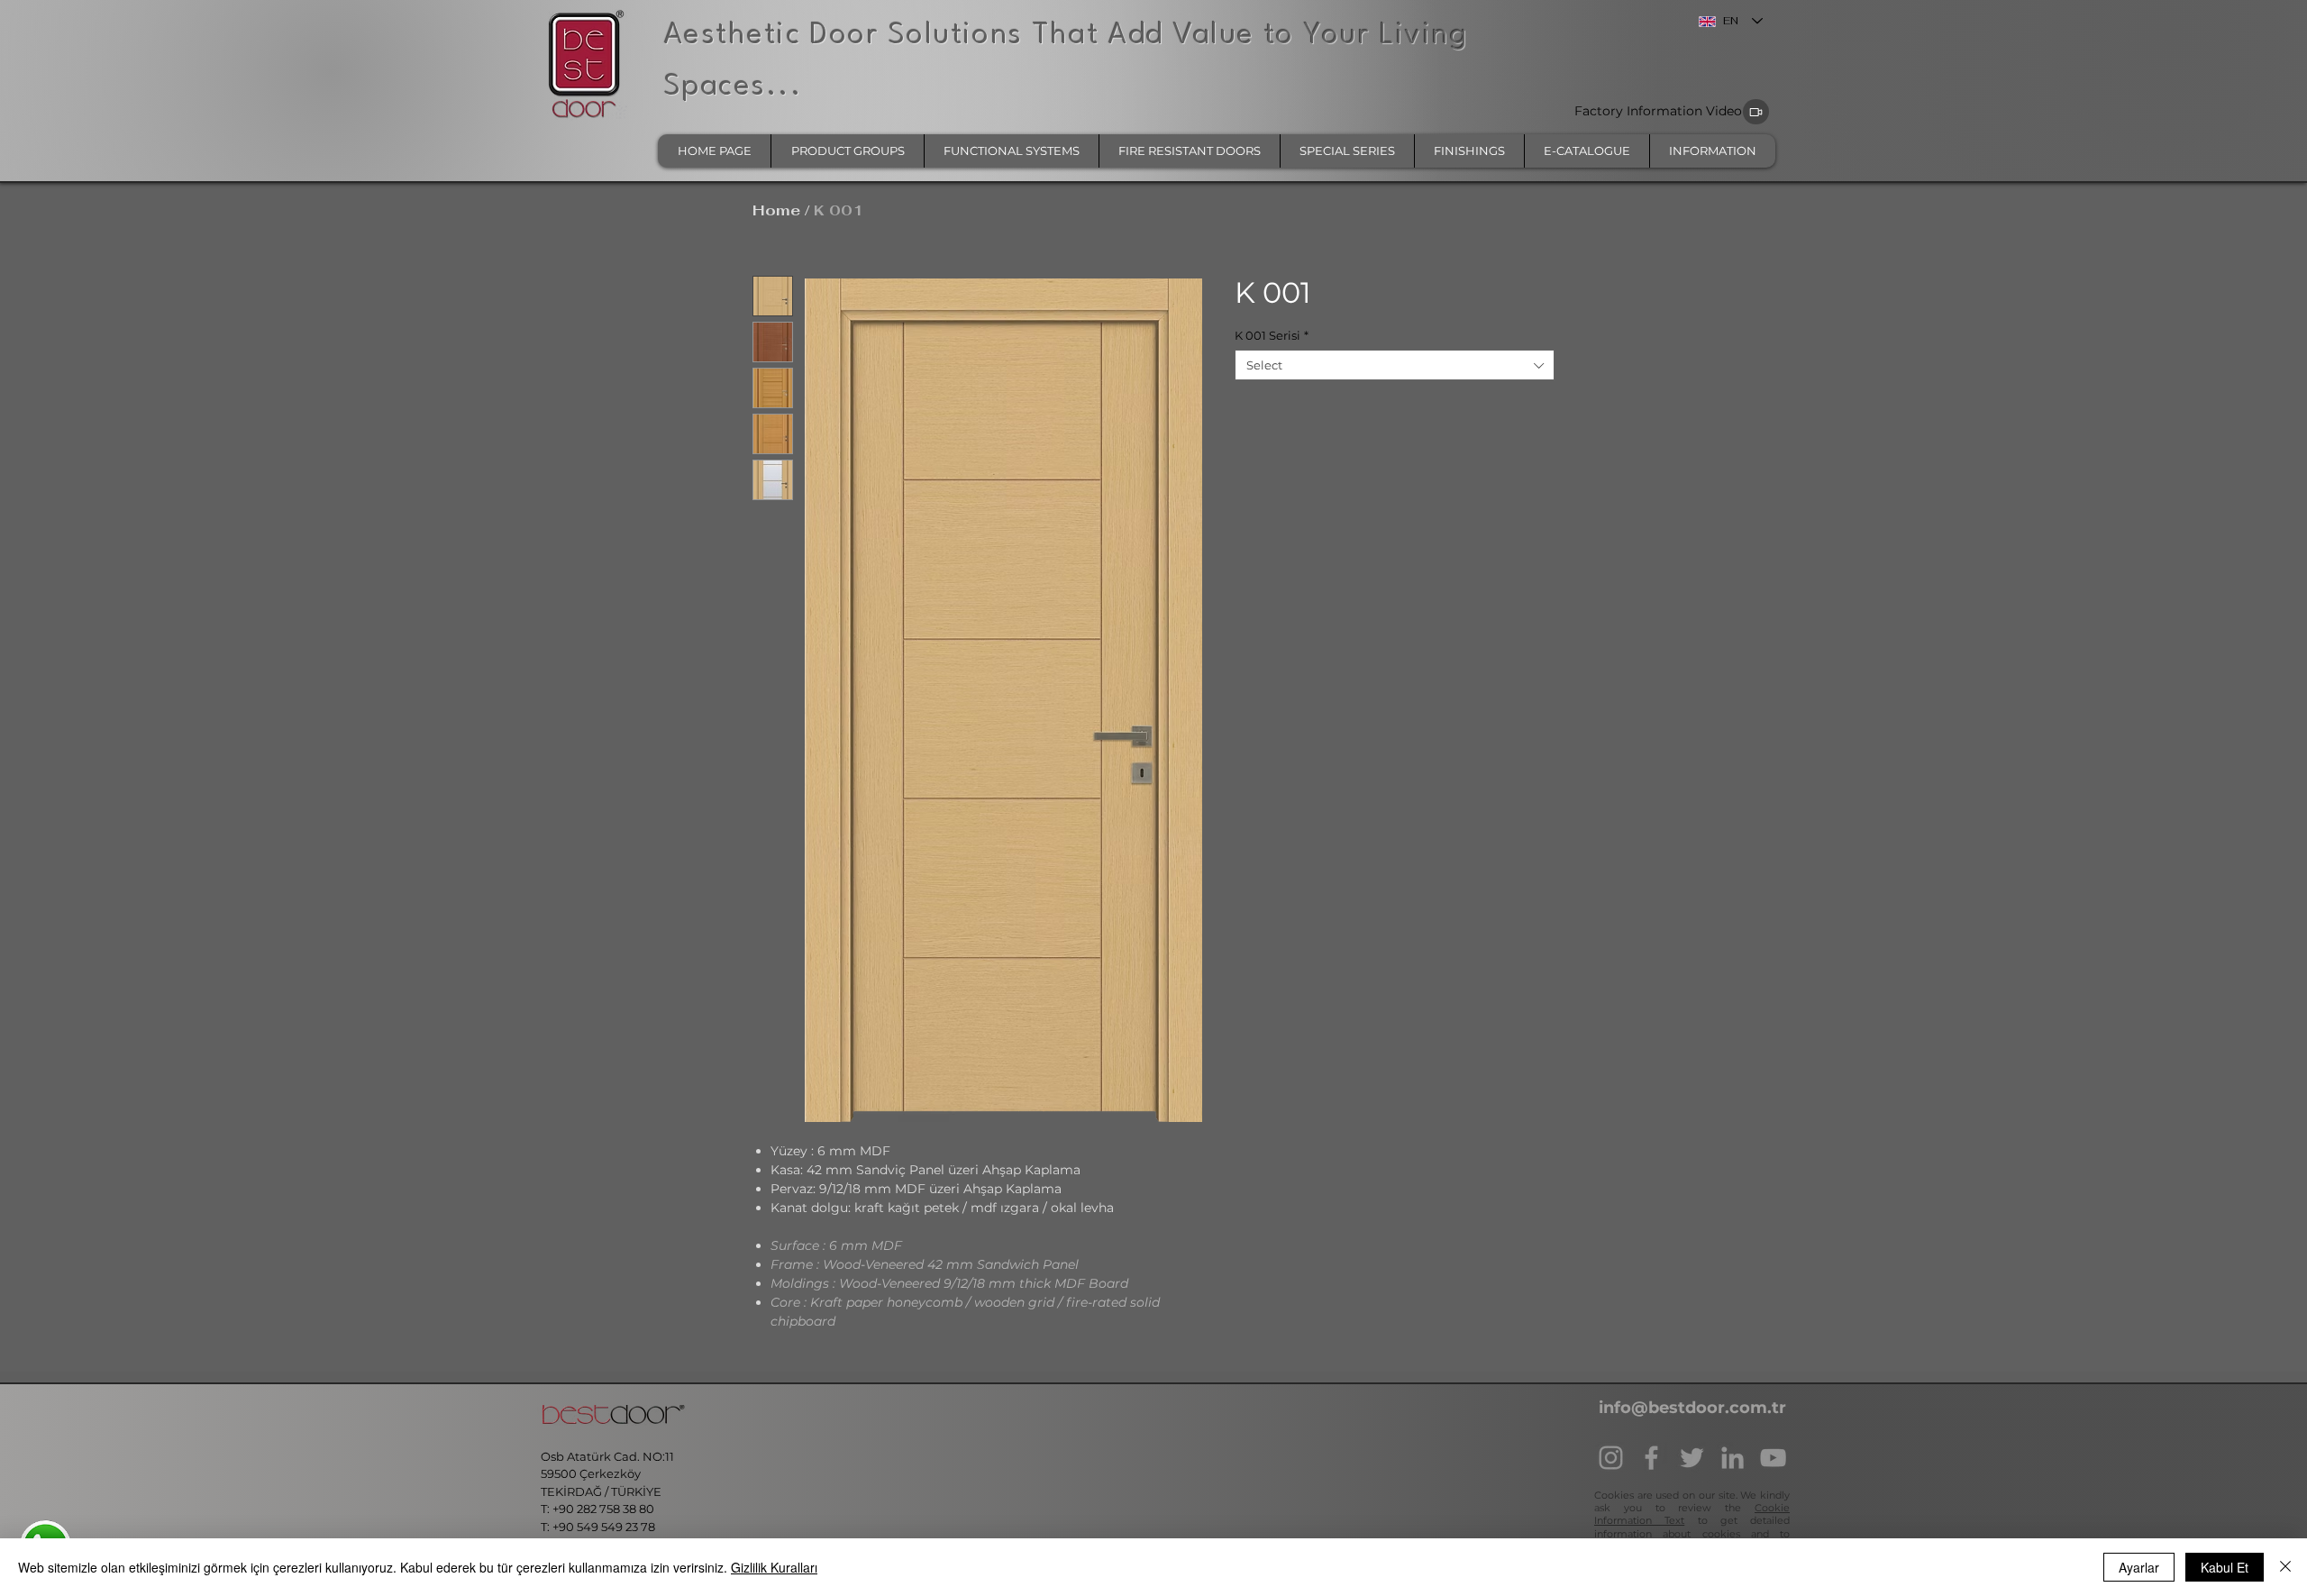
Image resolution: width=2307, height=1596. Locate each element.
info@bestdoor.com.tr (1692, 1408)
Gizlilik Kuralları (774, 1567)
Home (776, 210)
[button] (847, 151)
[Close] (2285, 1567)
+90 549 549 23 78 (604, 1527)
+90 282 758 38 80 (605, 1509)
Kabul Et (2225, 1567)
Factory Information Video (1658, 111)
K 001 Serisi (1272, 335)
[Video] (1756, 112)
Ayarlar (2139, 1567)
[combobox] (1395, 365)
